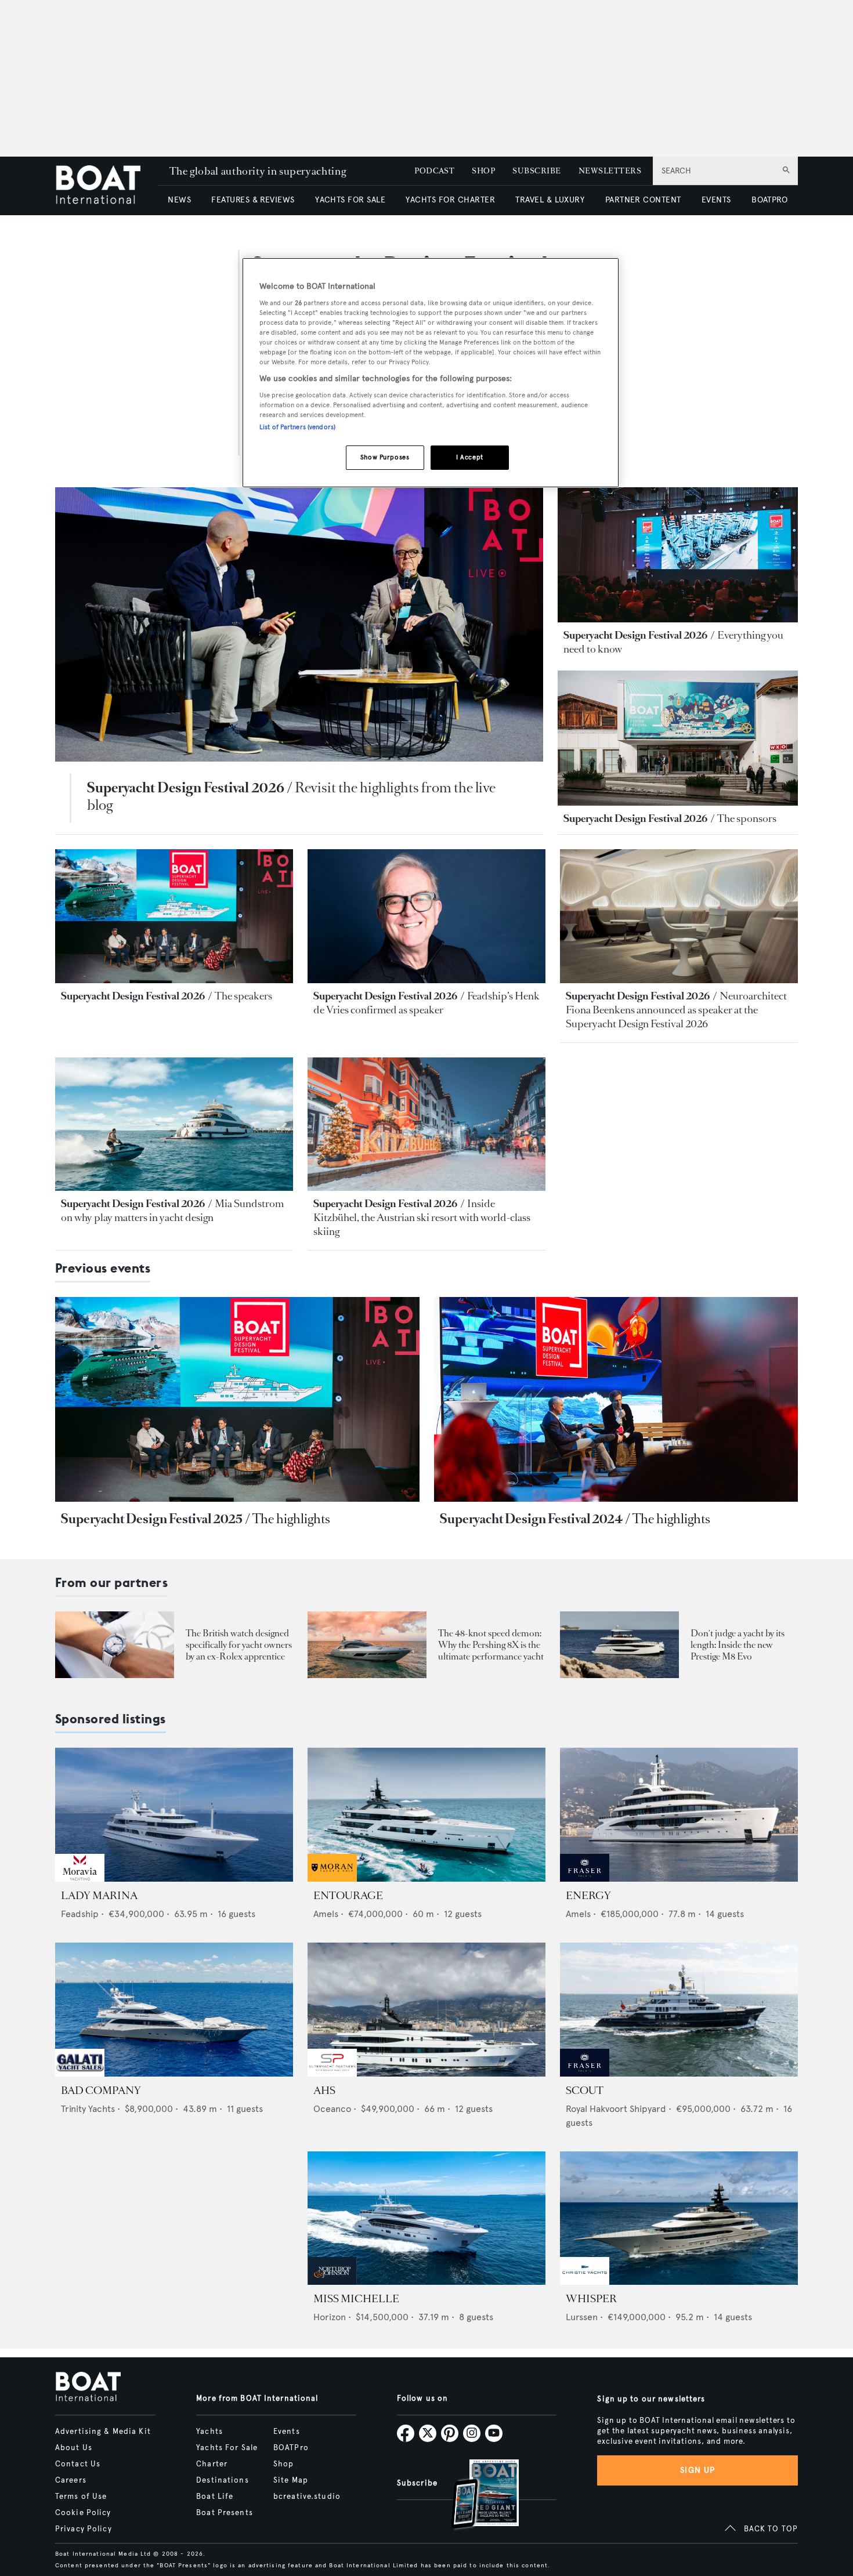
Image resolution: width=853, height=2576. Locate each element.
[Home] (106, 186)
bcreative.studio (307, 2497)
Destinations (222, 2480)
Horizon (330, 2317)
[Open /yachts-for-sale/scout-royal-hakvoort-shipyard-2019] (679, 2010)
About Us (74, 2448)
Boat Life (215, 2497)
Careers (71, 2480)
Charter (212, 2464)
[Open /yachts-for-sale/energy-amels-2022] (679, 1815)
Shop (283, 2464)
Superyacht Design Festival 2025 (152, 1519)
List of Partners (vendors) (297, 427)
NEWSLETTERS (610, 171)
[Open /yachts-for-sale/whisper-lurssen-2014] (679, 2218)
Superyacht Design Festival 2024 (531, 1519)
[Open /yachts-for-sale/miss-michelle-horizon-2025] (426, 2218)
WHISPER (591, 2299)
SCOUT (585, 2090)
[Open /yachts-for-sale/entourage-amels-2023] (426, 1815)
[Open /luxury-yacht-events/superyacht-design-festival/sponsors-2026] (678, 738)
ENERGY (588, 1896)
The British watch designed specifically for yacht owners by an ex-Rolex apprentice (239, 1645)
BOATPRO (769, 200)
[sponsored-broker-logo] (80, 1878)
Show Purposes (385, 457)
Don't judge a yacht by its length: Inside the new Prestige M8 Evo (738, 1645)
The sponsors (747, 818)
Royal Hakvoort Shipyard (616, 2109)
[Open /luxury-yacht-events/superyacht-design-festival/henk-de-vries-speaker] (426, 916)
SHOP (483, 171)
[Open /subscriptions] (475, 2496)
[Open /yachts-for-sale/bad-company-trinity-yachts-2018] (174, 2010)
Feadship (80, 1914)
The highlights (291, 1519)
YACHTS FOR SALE (350, 200)
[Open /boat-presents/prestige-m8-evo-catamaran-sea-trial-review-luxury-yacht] (619, 1645)
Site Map (291, 2480)
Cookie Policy (83, 2513)
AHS (324, 2090)
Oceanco (332, 2109)
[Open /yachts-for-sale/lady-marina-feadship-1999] (174, 1815)
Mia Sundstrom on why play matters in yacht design (172, 1211)
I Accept (470, 457)
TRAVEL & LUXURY (550, 200)
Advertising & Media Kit (103, 2432)
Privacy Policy (84, 2529)
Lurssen (582, 2317)
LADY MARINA (99, 1896)
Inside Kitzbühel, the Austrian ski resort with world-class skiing (422, 1218)
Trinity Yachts (88, 2109)
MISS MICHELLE (356, 2299)
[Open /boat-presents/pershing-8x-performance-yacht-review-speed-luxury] (367, 1645)
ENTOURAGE (348, 1896)
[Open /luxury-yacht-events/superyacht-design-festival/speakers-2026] (174, 916)
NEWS (179, 200)
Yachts (209, 2432)
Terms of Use (81, 2497)
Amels (326, 1914)
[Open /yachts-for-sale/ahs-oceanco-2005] (426, 2010)
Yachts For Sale (227, 2448)
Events (287, 2432)
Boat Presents (225, 2513)
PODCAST (434, 171)
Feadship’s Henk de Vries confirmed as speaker (426, 1003)
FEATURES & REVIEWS (253, 200)
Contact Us (78, 2464)
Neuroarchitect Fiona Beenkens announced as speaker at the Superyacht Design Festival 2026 (676, 1010)
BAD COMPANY (101, 2090)
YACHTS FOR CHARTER (450, 200)
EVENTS (716, 200)
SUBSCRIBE (536, 171)
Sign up (697, 2470)
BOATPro (291, 2448)
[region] (431, 373)
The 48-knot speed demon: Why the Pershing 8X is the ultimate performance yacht (491, 1645)
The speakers (243, 996)
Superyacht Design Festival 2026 (186, 788)
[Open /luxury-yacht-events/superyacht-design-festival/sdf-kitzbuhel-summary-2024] (616, 1399)
